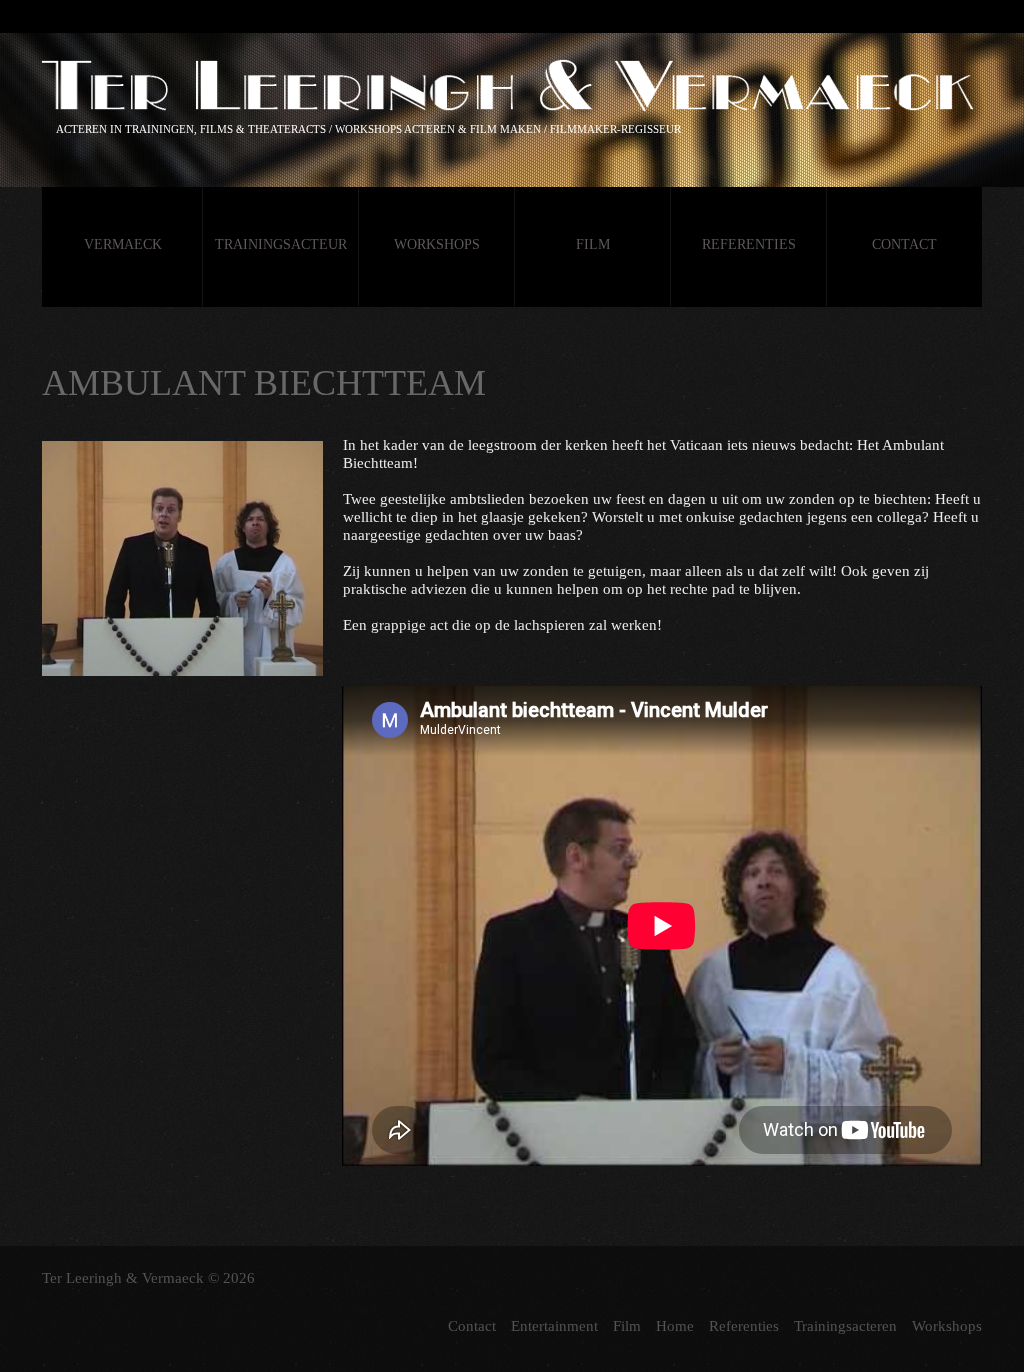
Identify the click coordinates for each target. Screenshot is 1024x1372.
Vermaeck (123, 244)
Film (593, 244)
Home (675, 1326)
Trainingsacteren (845, 1326)
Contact (904, 244)
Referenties (749, 244)
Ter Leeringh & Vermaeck (123, 1278)
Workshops (437, 244)
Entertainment (554, 1326)
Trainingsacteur (281, 244)
